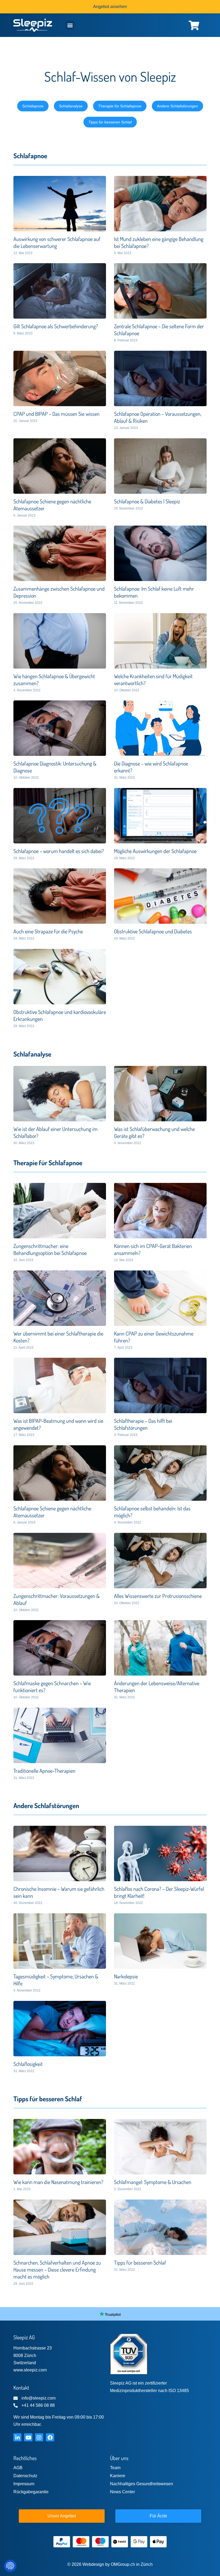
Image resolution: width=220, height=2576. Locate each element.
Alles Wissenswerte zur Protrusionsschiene (158, 1596)
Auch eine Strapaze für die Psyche (48, 931)
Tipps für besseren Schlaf (140, 2262)
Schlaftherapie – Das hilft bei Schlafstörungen (143, 1424)
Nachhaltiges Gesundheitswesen (142, 2484)
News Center (122, 2492)
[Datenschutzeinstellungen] (10, 2566)
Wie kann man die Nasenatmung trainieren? (58, 2182)
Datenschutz (25, 2476)
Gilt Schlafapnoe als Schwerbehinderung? (56, 326)
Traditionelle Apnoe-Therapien (44, 1771)
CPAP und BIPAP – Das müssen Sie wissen (56, 414)
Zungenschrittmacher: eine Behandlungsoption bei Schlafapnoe (50, 1249)
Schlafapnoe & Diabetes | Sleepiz (147, 501)
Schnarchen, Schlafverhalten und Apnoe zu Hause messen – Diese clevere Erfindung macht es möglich (57, 2269)
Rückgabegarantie (31, 2492)
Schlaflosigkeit (28, 2064)
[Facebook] (50, 2437)
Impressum (24, 2484)
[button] (70, 25)
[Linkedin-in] (17, 2437)
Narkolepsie (126, 1976)
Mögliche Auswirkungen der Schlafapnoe (155, 851)
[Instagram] (39, 2437)
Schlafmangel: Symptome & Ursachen (153, 2182)
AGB (18, 2468)
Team (115, 2468)
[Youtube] (28, 2437)
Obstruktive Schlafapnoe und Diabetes (153, 931)
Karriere (118, 2476)
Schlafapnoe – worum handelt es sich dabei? (59, 851)
